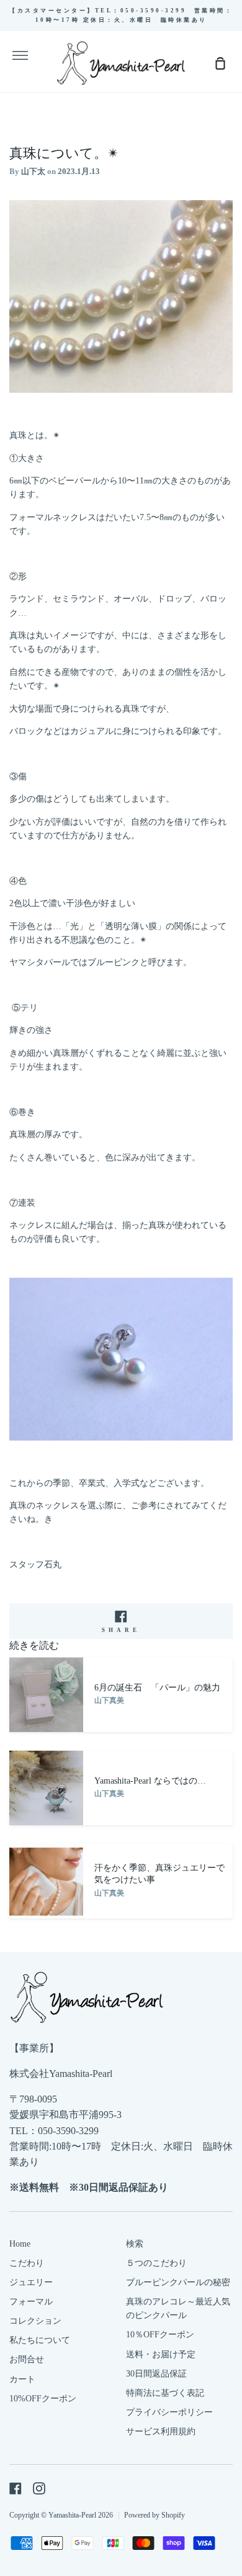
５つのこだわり (156, 2263)
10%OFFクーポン (43, 2399)
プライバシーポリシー (169, 2412)
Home (20, 2244)
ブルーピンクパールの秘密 (178, 2282)
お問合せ (27, 2359)
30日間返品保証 (156, 2374)
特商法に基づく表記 (165, 2393)
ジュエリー (31, 2282)
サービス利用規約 (161, 2432)
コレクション (35, 2321)
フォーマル (31, 2302)
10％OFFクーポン (160, 2335)
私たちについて (40, 2340)
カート (22, 2379)
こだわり (27, 2263)
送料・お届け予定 (161, 2354)
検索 (135, 2244)
